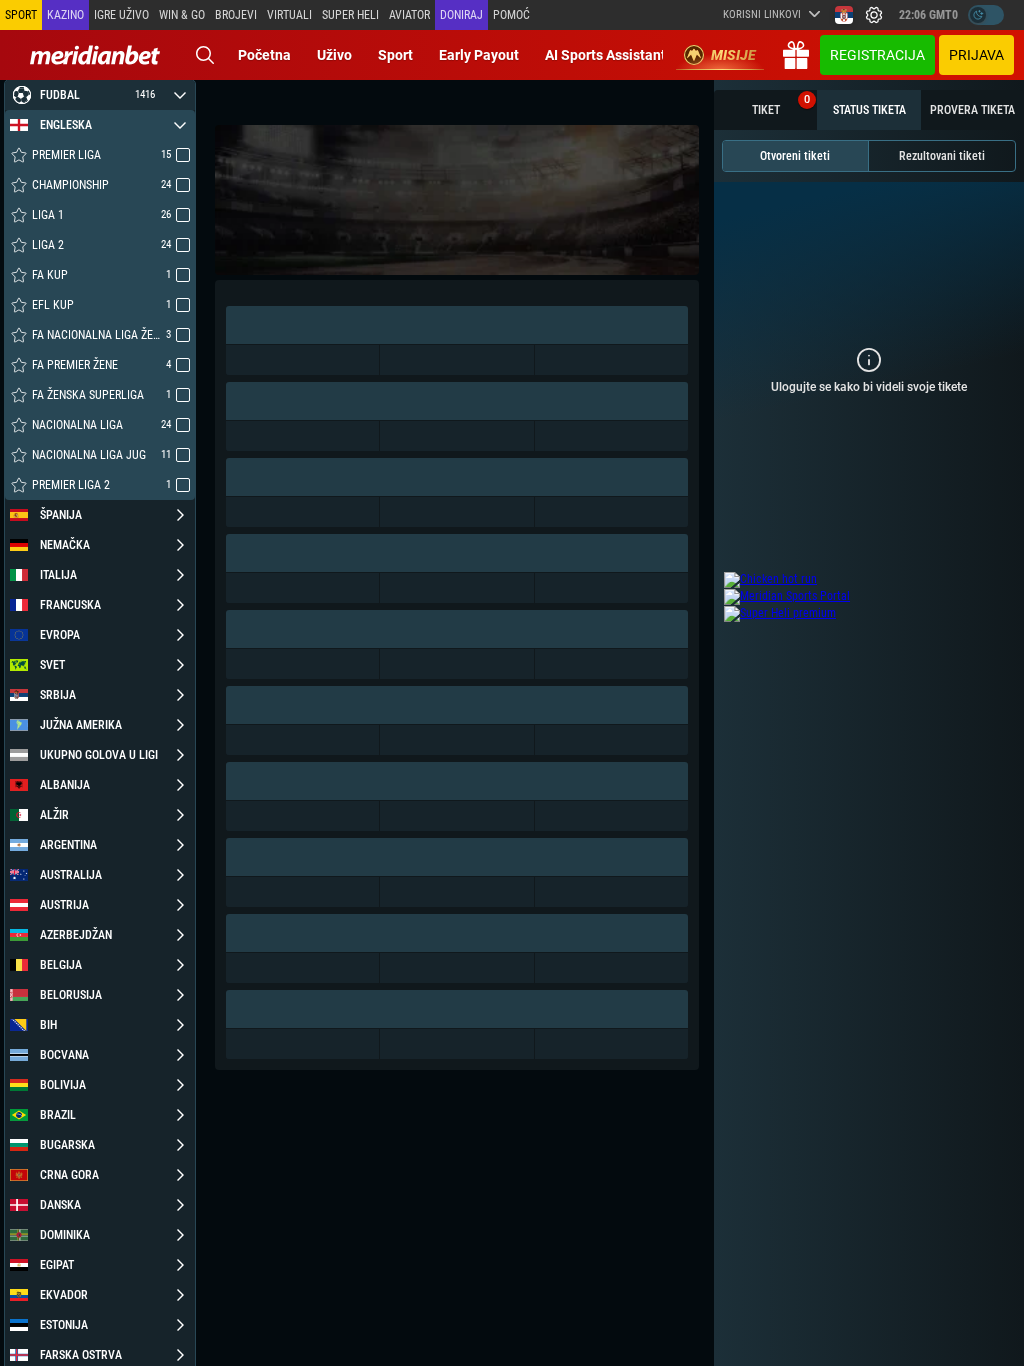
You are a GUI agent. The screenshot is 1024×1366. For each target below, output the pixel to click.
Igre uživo (121, 15)
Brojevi (236, 15)
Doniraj (461, 15)
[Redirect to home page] (95, 55)
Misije (733, 55)
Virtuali (289, 15)
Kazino (65, 15)
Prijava (976, 55)
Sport (395, 55)
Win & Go (182, 15)
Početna (264, 55)
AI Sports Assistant (605, 55)
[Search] (205, 55)
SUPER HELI (350, 15)
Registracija (877, 55)
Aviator (409, 15)
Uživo (334, 55)
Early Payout (479, 55)
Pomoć (511, 15)
